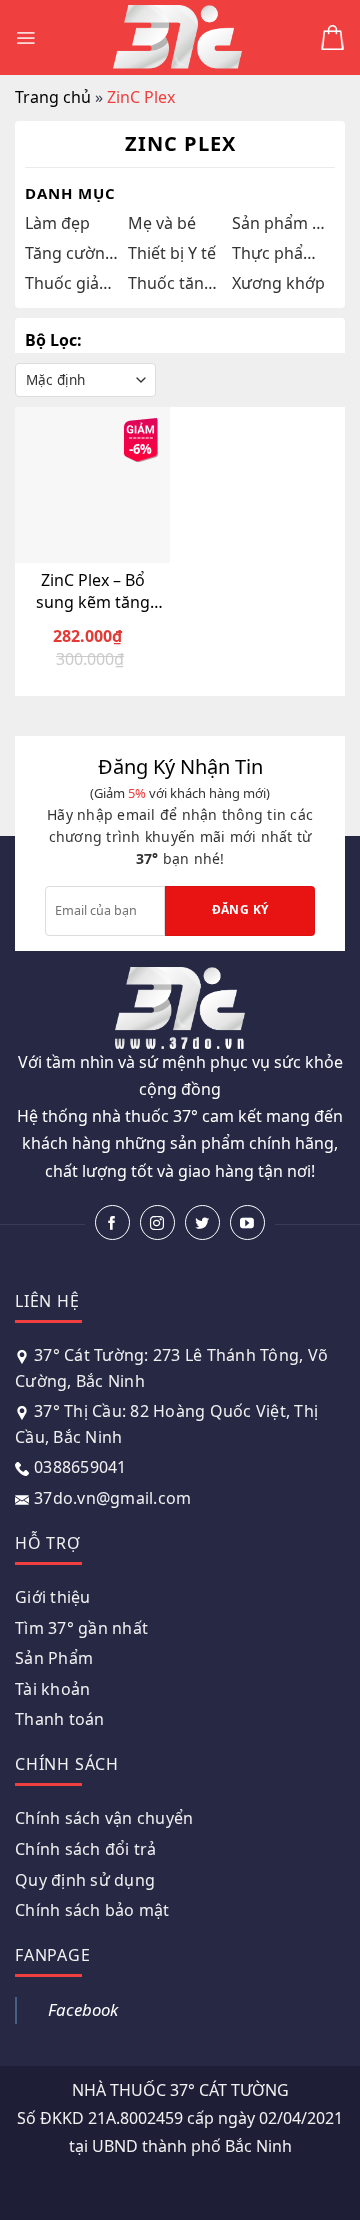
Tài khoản (52, 1689)
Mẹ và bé (162, 223)
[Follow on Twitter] (202, 1222)
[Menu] (25, 38)
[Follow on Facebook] (112, 1222)
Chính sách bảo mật (92, 1910)
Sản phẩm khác (278, 223)
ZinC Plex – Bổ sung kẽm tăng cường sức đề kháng (93, 591)
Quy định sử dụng (85, 1880)
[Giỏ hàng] (332, 37)
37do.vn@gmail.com (112, 1498)
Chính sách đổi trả (86, 1849)
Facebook (83, 2009)
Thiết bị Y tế (172, 253)
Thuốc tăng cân (174, 283)
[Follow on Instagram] (157, 1222)
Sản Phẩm (54, 1658)
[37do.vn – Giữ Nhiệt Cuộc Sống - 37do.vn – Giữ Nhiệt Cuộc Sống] (178, 37)
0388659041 (80, 1467)
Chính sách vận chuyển (104, 1818)
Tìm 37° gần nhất (81, 1628)
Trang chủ (53, 97)
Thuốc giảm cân (71, 283)
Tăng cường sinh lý (71, 253)
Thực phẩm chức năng (278, 253)
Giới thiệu (53, 1597)
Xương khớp (278, 283)
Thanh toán (60, 1719)
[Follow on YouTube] (247, 1222)
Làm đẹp (57, 223)
